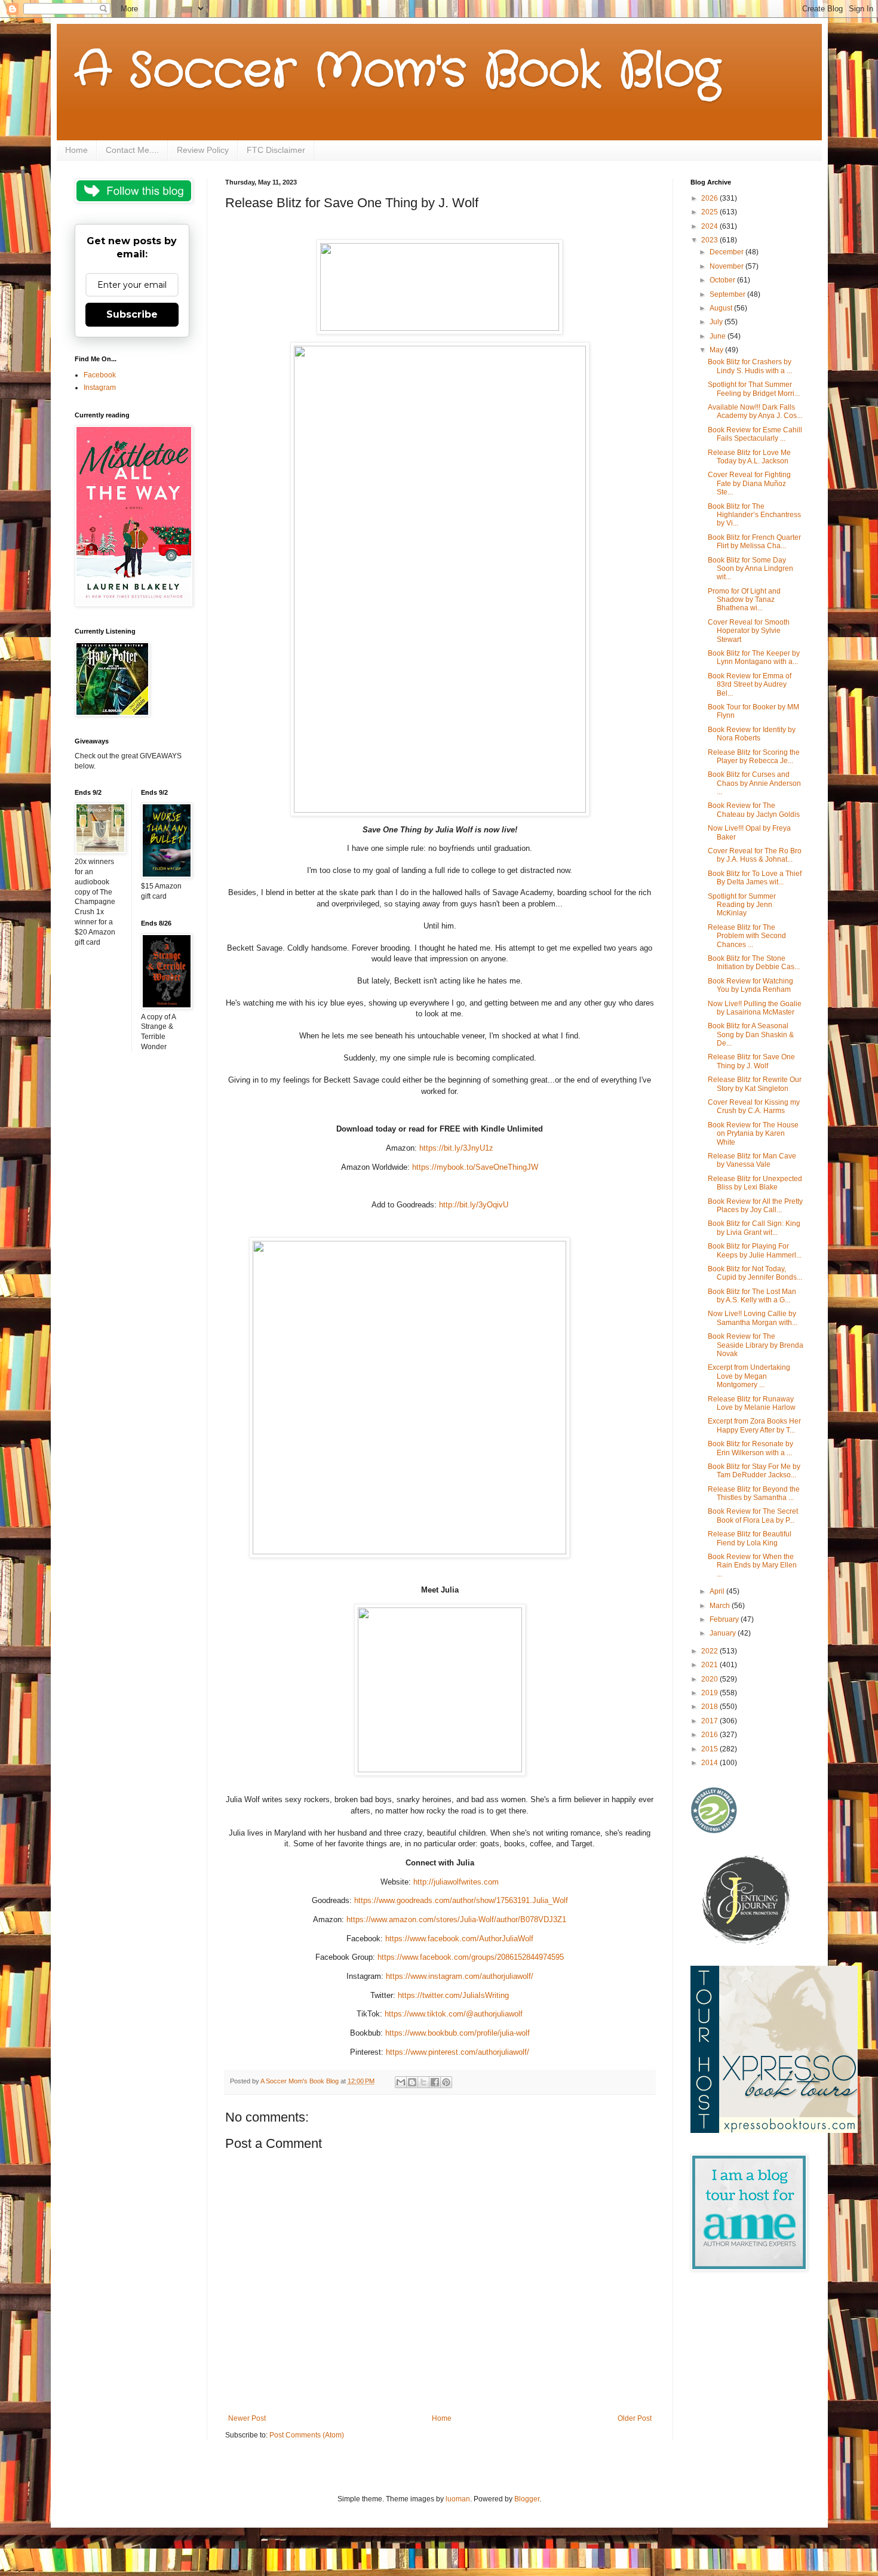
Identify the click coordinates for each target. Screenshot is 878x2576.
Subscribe (132, 314)
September (728, 294)
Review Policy (203, 150)
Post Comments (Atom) (307, 2435)
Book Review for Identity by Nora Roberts (752, 734)
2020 (710, 1679)
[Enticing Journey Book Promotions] (747, 1942)
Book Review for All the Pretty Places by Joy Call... (755, 1206)
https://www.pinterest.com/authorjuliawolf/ (456, 2052)
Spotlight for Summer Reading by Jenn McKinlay (742, 905)
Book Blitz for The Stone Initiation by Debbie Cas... (754, 963)
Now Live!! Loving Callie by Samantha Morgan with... (753, 1318)
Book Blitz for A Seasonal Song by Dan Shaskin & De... (751, 1035)
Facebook (100, 375)
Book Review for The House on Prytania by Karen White (753, 1134)
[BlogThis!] (412, 2082)
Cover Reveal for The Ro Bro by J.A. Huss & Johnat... (755, 855)
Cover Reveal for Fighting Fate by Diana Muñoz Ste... (749, 483)
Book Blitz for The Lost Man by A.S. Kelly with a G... (752, 1296)
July (717, 322)
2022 (710, 1651)
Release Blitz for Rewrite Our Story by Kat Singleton (755, 1084)
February (725, 1619)
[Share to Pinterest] (446, 2082)
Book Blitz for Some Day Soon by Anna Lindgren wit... (750, 569)
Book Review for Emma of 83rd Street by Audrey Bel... (750, 685)
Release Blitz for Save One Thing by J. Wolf (751, 1061)
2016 (710, 1735)
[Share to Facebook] (435, 2082)
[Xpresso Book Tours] (774, 2131)
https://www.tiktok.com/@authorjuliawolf (452, 2014)
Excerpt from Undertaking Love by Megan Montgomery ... (749, 1376)
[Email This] (401, 2082)
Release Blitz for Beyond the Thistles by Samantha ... (754, 1493)
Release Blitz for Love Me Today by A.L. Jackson (749, 457)
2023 (710, 240)
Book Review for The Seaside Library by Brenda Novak (756, 1345)
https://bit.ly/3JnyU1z (456, 1148)
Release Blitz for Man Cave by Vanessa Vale (752, 1160)
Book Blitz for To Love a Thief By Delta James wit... (755, 878)
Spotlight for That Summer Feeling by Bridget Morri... (754, 389)
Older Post (635, 2418)
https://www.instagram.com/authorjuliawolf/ (458, 1976)
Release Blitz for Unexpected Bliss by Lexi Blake (755, 1183)
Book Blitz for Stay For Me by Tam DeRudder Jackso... (754, 1471)
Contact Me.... (132, 150)
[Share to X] (423, 2082)
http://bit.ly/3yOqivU (474, 1205)
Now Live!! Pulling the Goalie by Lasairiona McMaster (755, 1008)
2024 (710, 226)
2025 (710, 212)
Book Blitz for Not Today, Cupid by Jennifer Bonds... (755, 1273)
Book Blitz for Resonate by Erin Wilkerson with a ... (750, 1448)
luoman (458, 2499)
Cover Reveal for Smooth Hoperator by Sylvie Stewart (749, 631)
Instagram (100, 388)
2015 (710, 1749)
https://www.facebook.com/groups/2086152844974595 (469, 1957)
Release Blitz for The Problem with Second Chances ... (747, 936)
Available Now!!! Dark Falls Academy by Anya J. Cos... (755, 411)
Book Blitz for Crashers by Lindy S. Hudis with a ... (750, 366)
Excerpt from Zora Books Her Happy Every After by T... (754, 1425)
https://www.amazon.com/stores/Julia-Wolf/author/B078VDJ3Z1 (455, 1919)
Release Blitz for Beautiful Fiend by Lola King (750, 1538)
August (722, 308)
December (727, 252)
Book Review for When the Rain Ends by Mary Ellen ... (752, 1565)
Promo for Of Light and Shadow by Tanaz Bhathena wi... (744, 600)
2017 (710, 1721)
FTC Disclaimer (276, 150)
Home (76, 150)
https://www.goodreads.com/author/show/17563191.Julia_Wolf (460, 1900)
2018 (710, 1707)
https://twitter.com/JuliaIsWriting (452, 1995)
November (727, 266)
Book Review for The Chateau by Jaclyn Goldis (754, 810)
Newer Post (247, 2418)
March (721, 1606)
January (724, 1633)
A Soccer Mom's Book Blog (397, 72)
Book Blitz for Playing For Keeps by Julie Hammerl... (755, 1250)
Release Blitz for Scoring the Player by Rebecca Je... (754, 757)
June (719, 336)
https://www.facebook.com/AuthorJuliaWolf (458, 1939)
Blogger (527, 2499)
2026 (710, 198)
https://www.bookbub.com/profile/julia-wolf (456, 2033)
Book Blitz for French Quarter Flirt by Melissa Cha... (754, 542)
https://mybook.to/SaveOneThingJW (475, 1167)
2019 (710, 1693)
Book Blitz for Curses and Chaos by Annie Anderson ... (754, 783)
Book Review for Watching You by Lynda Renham (750, 985)
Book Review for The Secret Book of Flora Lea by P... (753, 1516)
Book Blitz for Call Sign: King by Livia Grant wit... (754, 1228)
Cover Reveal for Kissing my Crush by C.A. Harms (754, 1106)
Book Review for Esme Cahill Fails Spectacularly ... (755, 434)
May (717, 350)
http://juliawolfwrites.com (455, 1882)
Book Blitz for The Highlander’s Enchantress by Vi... (754, 515)
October (723, 280)
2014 (710, 1763)
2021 (710, 1665)
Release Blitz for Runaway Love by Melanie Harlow (752, 1403)
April (718, 1591)
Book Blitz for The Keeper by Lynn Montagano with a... (754, 657)
